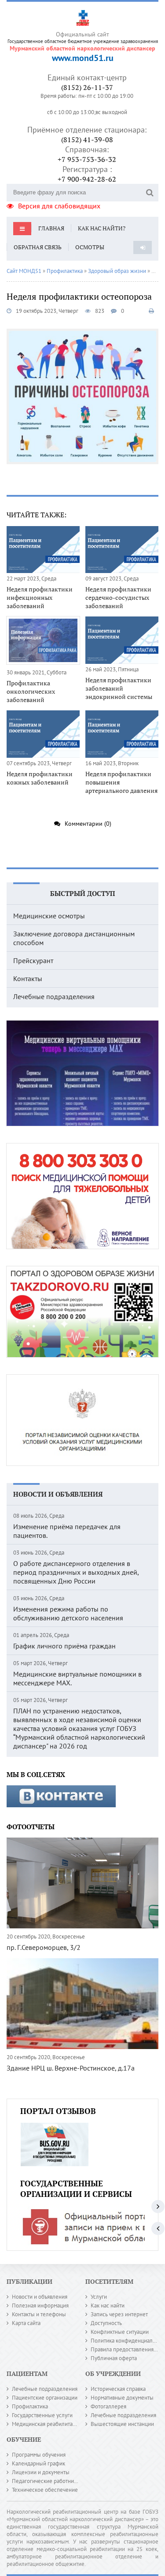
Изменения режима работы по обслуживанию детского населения (68, 1613)
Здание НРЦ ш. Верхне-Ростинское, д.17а (71, 2068)
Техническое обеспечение (45, 2490)
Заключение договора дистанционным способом (74, 938)
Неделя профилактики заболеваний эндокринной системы (119, 688)
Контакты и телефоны (39, 2314)
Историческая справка (118, 2389)
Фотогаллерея (108, 2406)
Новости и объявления (58, 1494)
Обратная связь (38, 247)
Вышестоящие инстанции (122, 2424)
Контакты (28, 978)
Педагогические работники (46, 2481)
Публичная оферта (114, 2358)
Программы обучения (39, 2455)
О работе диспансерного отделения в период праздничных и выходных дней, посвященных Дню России (76, 1572)
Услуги (99, 2297)
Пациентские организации (45, 2398)
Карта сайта (26, 2323)
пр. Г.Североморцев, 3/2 (44, 1947)
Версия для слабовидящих (59, 206)
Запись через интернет (119, 2314)
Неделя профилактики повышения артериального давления (121, 782)
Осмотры (90, 247)
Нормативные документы (122, 2398)
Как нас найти (108, 2306)
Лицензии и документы (41, 2472)
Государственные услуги (42, 2415)
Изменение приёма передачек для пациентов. (67, 1531)
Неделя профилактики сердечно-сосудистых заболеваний (118, 597)
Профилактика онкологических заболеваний (31, 691)
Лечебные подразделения (54, 996)
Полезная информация (40, 2306)
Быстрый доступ (82, 893)
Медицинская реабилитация (47, 2424)
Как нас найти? (102, 228)
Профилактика (30, 2406)
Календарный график (38, 2463)
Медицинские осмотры (49, 916)
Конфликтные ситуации (120, 2332)
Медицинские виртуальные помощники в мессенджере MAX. (77, 1678)
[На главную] (82, 16)
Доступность (106, 2323)
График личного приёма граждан (64, 1646)
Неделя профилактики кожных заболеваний (40, 778)
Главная (51, 228)
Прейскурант (33, 960)
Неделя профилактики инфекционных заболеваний (40, 597)
